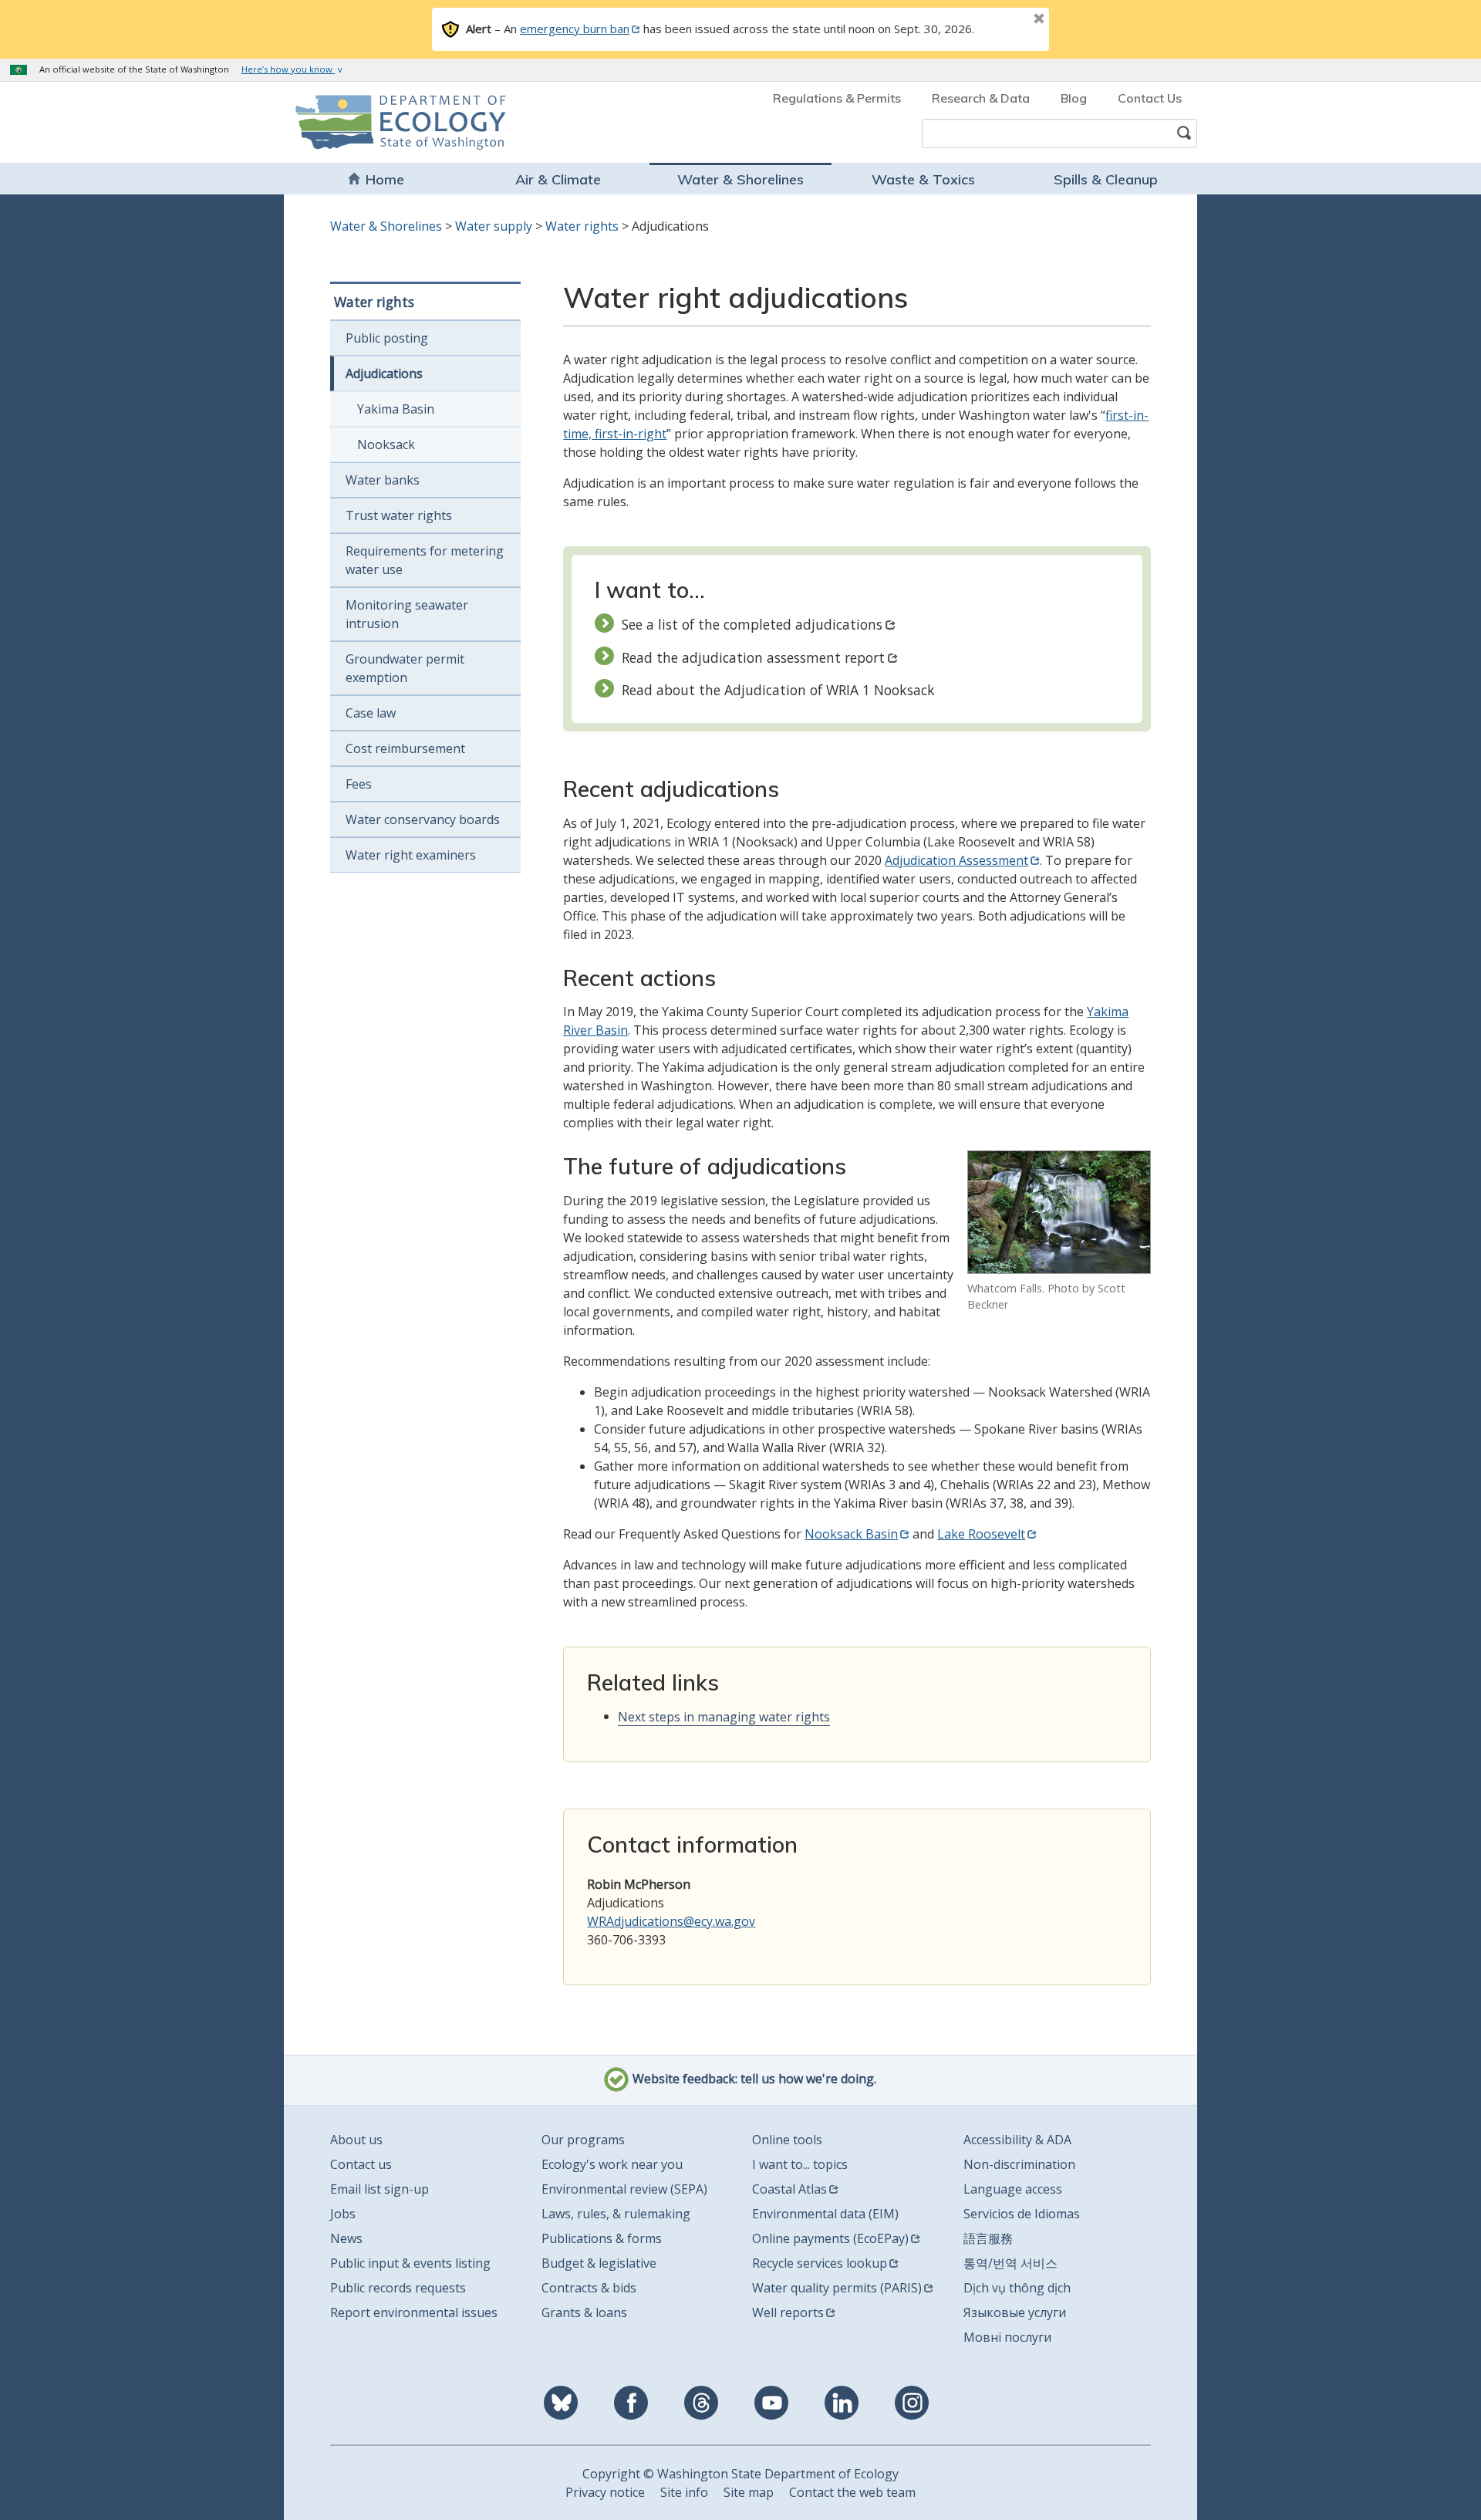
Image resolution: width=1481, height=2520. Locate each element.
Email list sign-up (380, 2189)
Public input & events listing (410, 2263)
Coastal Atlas (789, 2189)
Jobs (343, 2214)
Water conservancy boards (423, 819)
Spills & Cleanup (1106, 179)
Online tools (787, 2140)
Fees (359, 784)
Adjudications (384, 373)
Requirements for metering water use (425, 560)
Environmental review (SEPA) (624, 2189)
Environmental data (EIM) (825, 2214)
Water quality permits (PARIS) (837, 2288)
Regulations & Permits (837, 98)
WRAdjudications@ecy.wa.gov (671, 1921)
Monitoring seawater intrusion (407, 614)
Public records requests (398, 2288)
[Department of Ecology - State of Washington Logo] (384, 122)
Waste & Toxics (923, 179)
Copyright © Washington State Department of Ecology (740, 2474)
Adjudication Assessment (956, 860)
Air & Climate (558, 179)
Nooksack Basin (851, 1534)
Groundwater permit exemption (405, 668)
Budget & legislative (599, 2263)
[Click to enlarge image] (1059, 1212)
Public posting (387, 338)
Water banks (383, 480)
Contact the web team (852, 2492)
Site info (684, 2492)
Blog (1074, 98)
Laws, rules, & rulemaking (616, 2214)
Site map (749, 2492)
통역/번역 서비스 (1010, 2263)
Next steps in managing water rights (724, 1717)
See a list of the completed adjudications (752, 624)
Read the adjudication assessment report (753, 657)
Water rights (582, 226)
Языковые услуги (1015, 2312)
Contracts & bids (589, 2288)
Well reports (788, 2312)
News (346, 2238)
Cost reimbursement (405, 748)
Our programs (583, 2140)
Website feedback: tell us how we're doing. (753, 2079)
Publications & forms (602, 2238)
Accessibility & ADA (1017, 2140)
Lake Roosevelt (981, 1534)
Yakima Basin (396, 409)
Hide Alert (1004, 20)
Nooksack (386, 444)
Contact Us (1150, 98)
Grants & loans (584, 2312)
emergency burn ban (575, 29)
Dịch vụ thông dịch (1017, 2288)
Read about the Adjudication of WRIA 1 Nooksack (778, 690)
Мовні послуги (1007, 2337)
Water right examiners (411, 855)
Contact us (361, 2164)
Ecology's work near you (612, 2164)
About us (356, 2140)
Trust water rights (399, 515)
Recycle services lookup (820, 2263)
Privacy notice (605, 2492)
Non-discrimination (1019, 2164)
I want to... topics (800, 2164)
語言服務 (988, 2238)
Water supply (494, 226)
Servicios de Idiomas (1022, 2214)
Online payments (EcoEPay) (830, 2238)
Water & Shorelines (740, 179)
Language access (1013, 2189)
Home (385, 179)
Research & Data (981, 98)
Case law (371, 713)
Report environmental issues (414, 2312)
